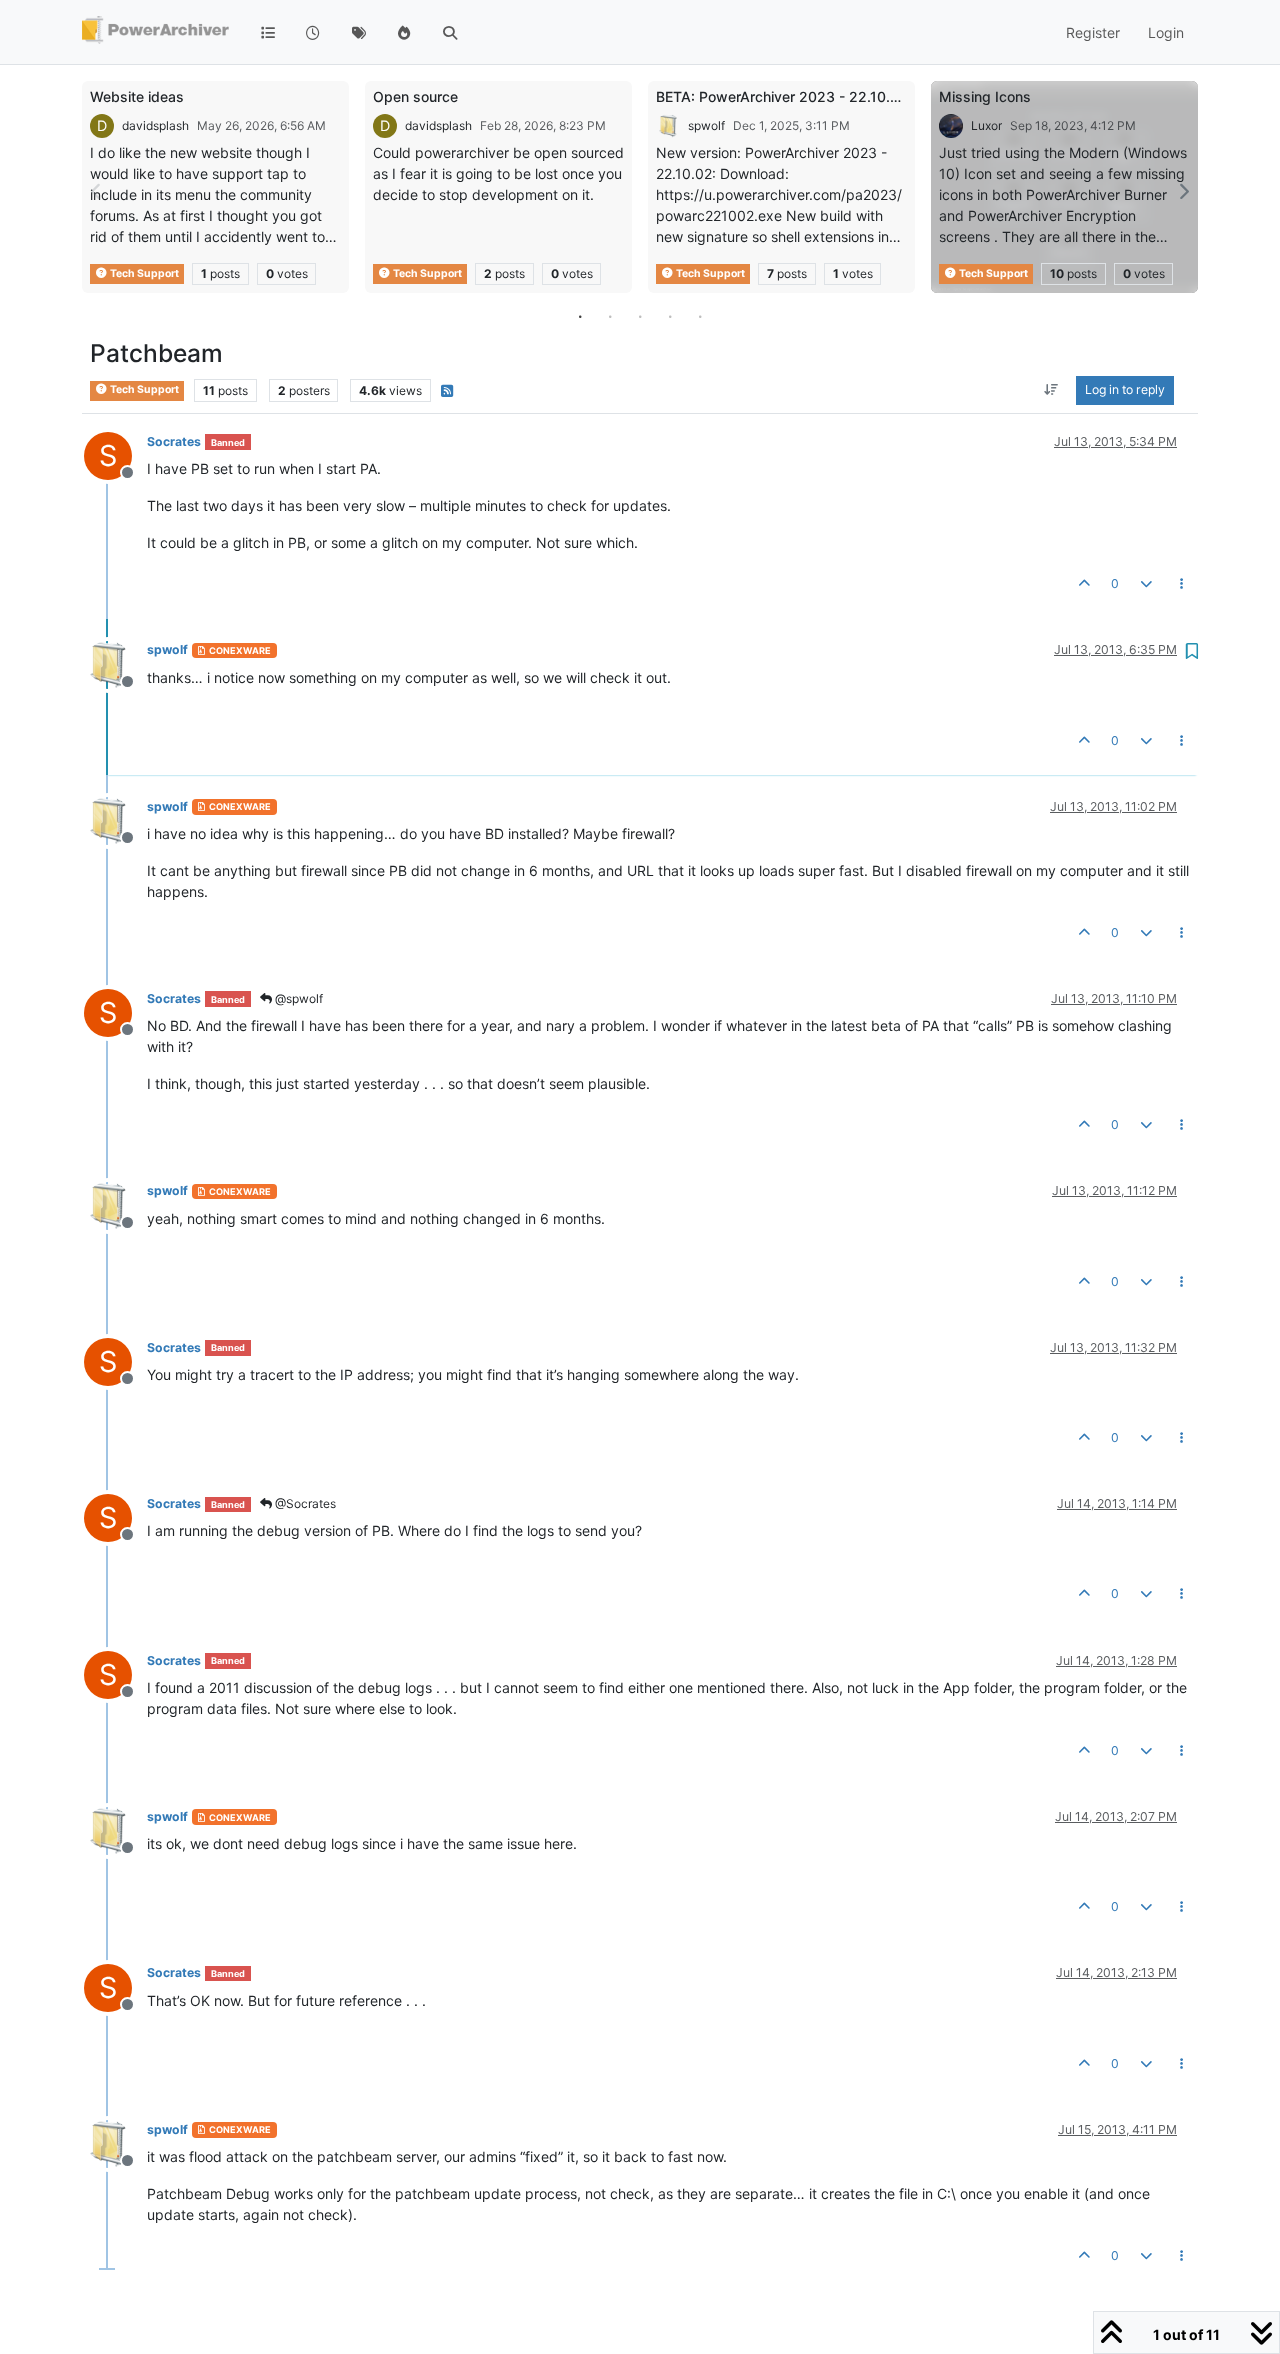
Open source (415, 96)
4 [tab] (670, 316)
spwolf (706, 125)
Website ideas (137, 96)
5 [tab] (700, 316)
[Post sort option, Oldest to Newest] (1051, 391)
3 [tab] (640, 316)
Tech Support (143, 273)
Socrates (174, 441)
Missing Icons (985, 96)
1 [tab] (580, 316)
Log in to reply (1125, 390)
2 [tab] (610, 316)
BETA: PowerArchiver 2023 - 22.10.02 (782, 96)
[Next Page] (1183, 191)
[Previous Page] (97, 191)
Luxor (986, 125)
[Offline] (115, 662)
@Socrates (304, 1503)
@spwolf (297, 998)
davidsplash (155, 125)
